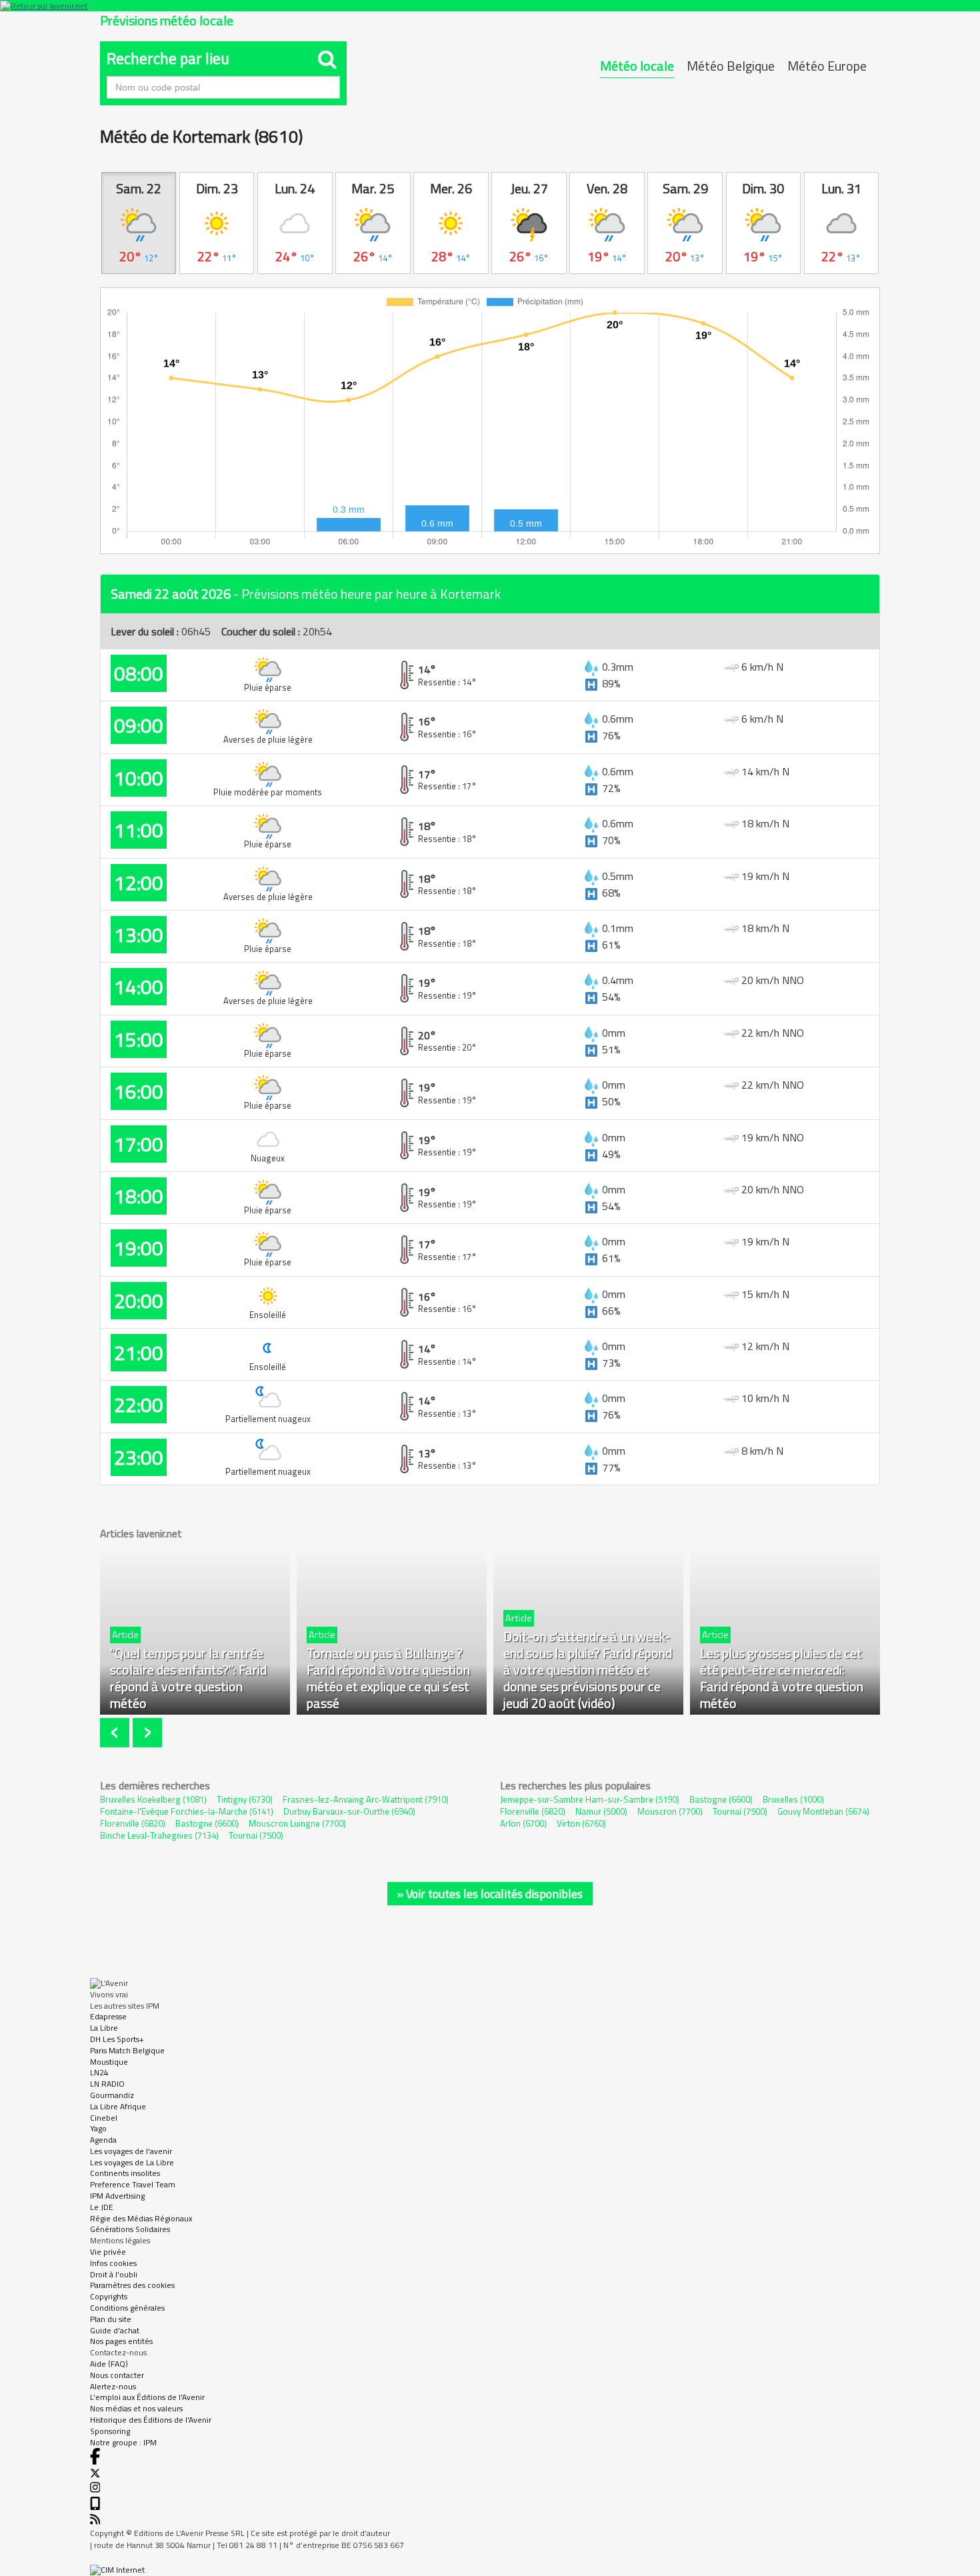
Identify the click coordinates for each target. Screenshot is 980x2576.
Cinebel (104, 2118)
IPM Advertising (117, 2196)
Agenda (103, 2140)
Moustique (109, 2062)
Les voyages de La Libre (132, 2162)
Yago (98, 2128)
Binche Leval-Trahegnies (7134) (159, 1835)
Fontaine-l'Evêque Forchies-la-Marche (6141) (187, 1811)
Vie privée (108, 2252)
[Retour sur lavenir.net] (490, 6)
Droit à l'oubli (114, 2274)
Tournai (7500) (256, 1835)
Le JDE (102, 2207)
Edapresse (108, 2016)
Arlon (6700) (523, 1823)
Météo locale (637, 66)
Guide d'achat (115, 2330)
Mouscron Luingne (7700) (297, 1823)
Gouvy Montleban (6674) (823, 1811)
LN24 (99, 2072)
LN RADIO (107, 2084)
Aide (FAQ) (109, 2364)
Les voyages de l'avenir (131, 2151)
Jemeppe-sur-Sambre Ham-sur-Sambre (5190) (590, 1799)
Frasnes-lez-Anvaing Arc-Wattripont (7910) (366, 1799)
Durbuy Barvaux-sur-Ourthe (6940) (349, 1811)
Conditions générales (127, 2308)
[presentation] (116, 1733)
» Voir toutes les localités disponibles (490, 1894)
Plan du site (111, 2319)
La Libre (104, 2028)
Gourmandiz (112, 2095)
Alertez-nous (113, 2386)
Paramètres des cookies (132, 2285)
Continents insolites (125, 2173)
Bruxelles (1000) (793, 1799)
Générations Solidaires (130, 2229)
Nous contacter (117, 2375)
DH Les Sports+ (117, 2039)
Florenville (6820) (133, 1823)
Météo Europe (827, 66)
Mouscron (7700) (670, 1811)
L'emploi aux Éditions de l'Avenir (147, 2397)
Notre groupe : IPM (123, 2442)
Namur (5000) (601, 1811)
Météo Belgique (731, 66)
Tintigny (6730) (245, 1799)
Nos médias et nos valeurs (136, 2408)
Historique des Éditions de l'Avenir (151, 2420)
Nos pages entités (121, 2341)
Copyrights (109, 2296)
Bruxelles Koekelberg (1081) (153, 1799)
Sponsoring (110, 2431)
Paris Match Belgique (127, 2050)
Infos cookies (113, 2263)
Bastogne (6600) (207, 1823)
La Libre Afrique (118, 2106)
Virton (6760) (581, 1823)
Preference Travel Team (133, 2184)
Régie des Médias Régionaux (141, 2218)
